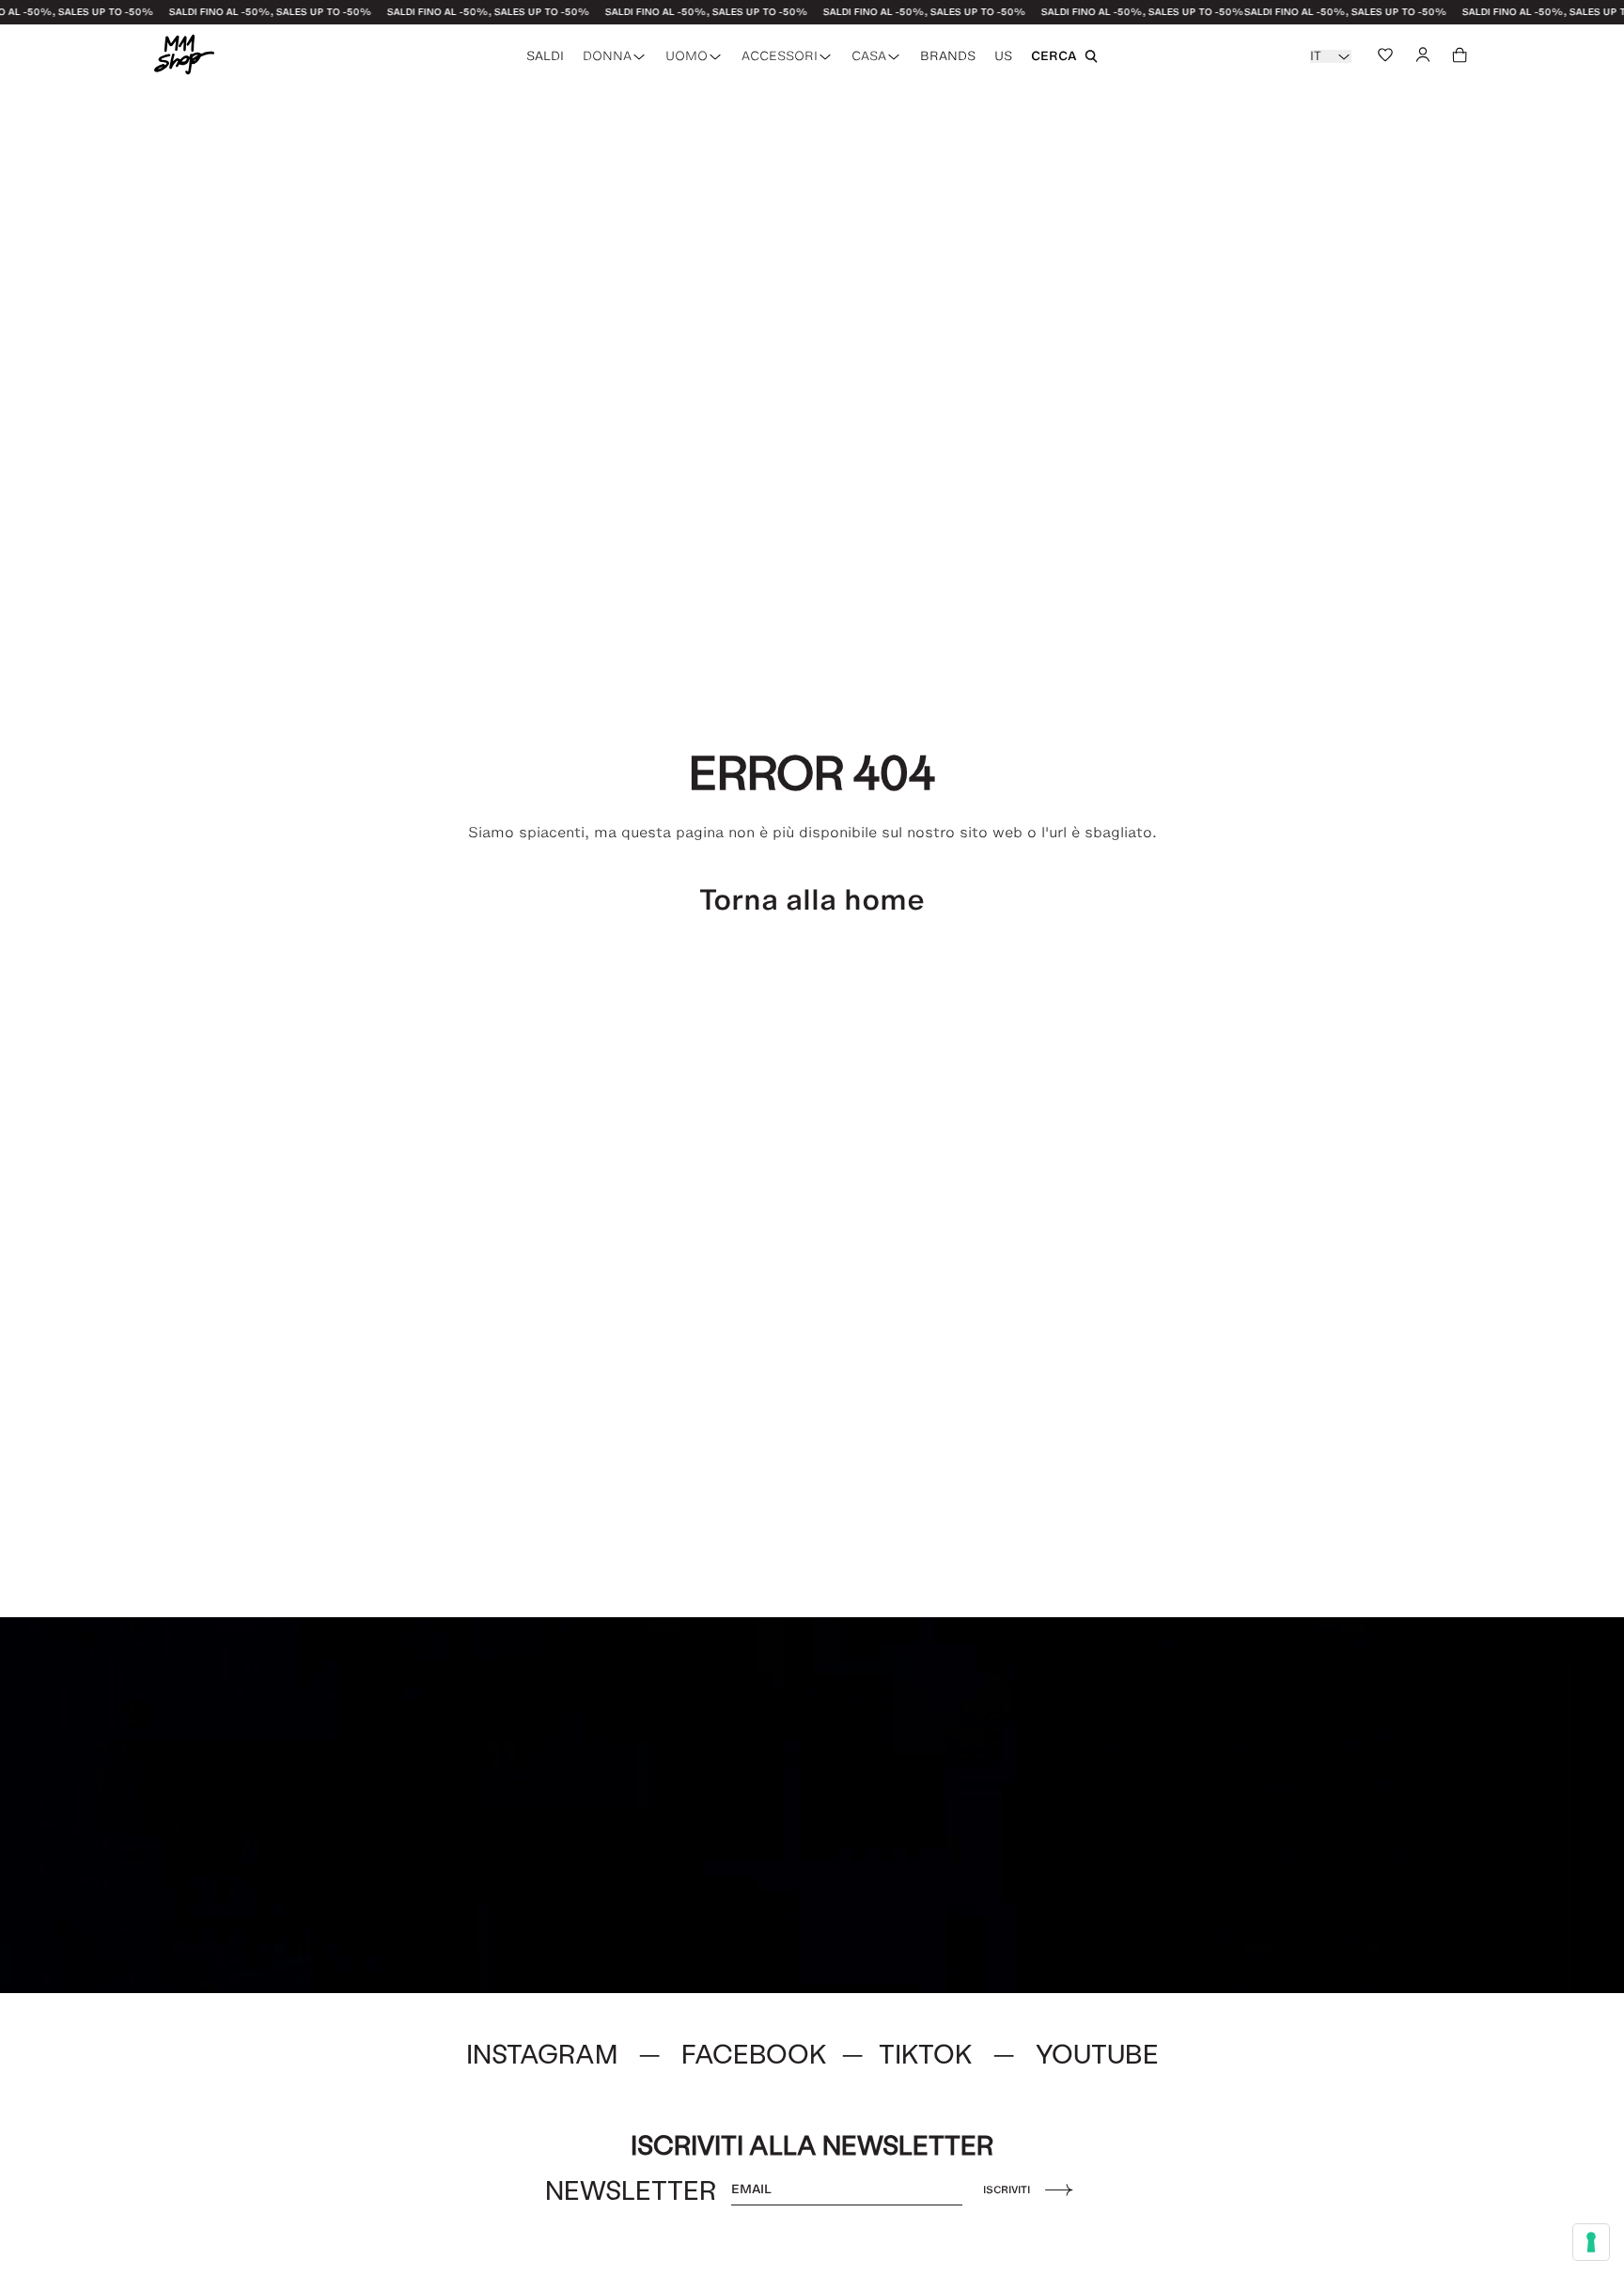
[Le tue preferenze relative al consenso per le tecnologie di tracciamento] (1591, 2242)
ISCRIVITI (1007, 2189)
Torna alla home (812, 900)
